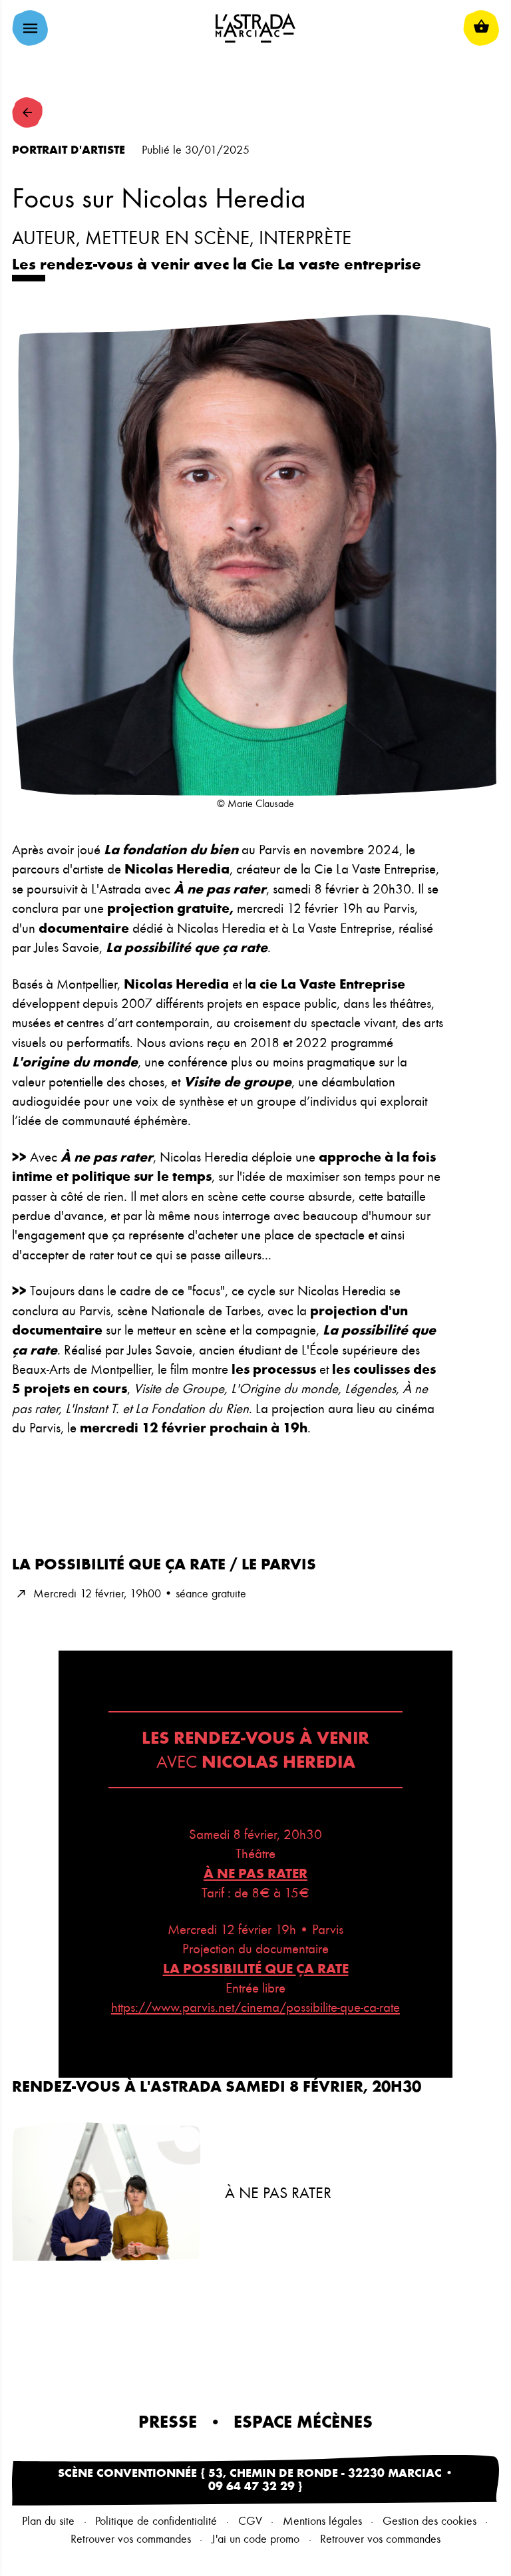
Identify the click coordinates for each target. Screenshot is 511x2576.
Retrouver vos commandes (131, 2539)
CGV (250, 2521)
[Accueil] (255, 28)
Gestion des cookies (429, 2521)
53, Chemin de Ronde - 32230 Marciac (325, 2474)
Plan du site (48, 2521)
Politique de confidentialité (156, 2521)
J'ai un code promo (255, 2539)
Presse (168, 2422)
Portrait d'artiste (69, 150)
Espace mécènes (303, 2422)
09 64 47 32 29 (252, 2487)
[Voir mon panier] (481, 28)
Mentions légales (322, 2521)
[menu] (30, 28)
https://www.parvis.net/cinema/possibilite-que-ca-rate (255, 2008)
